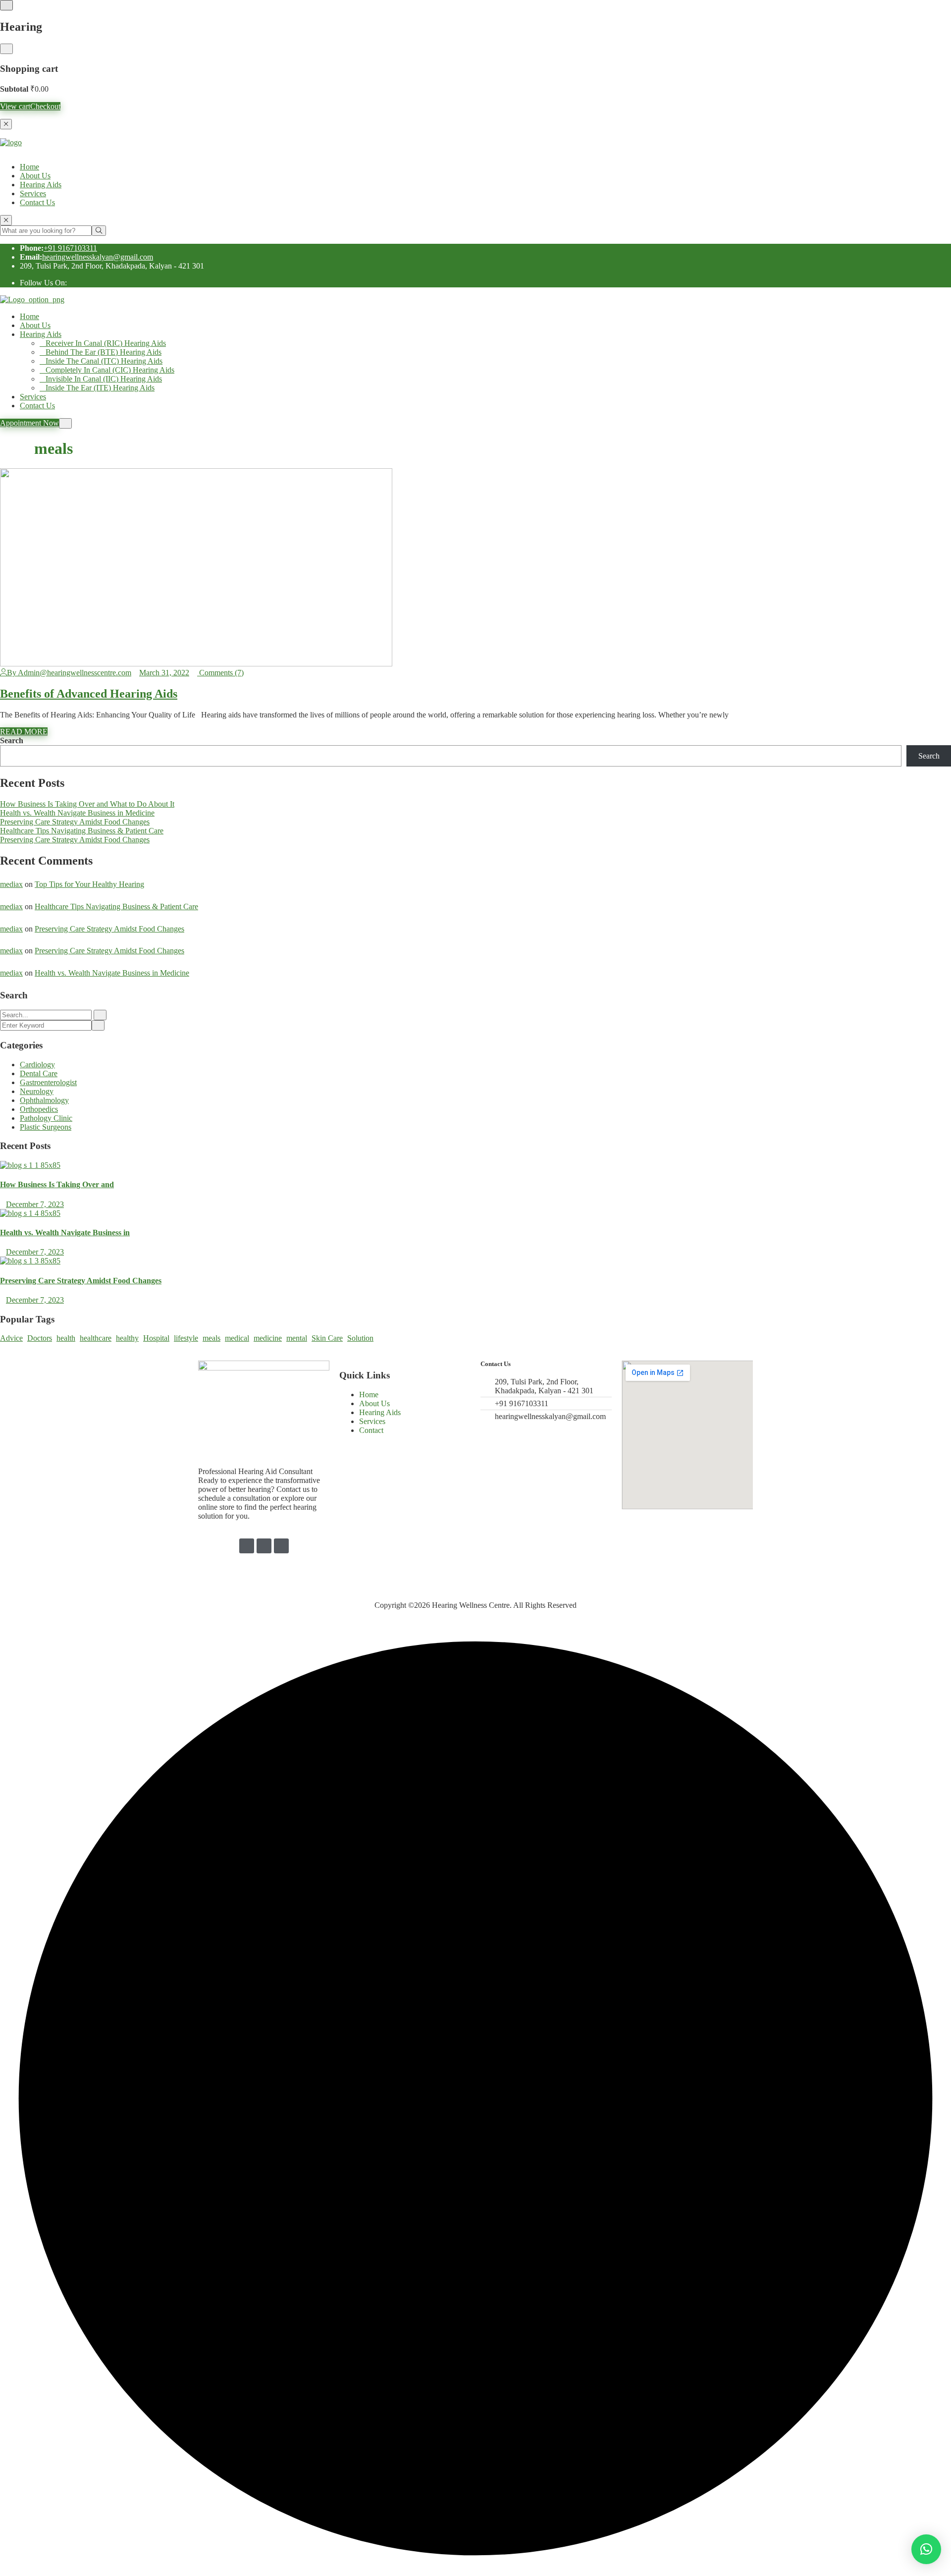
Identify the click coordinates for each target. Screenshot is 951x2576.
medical (237, 1338)
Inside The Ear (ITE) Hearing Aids (100, 388)
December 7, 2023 (35, 1204)
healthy (127, 1338)
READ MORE (24, 732)
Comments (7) (220, 673)
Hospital (156, 1338)
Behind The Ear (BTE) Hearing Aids (104, 352)
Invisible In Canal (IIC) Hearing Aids (104, 379)
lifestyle (186, 1338)
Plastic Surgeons (46, 1127)
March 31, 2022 (164, 673)
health (66, 1338)
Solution (360, 1338)
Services (33, 193)
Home (29, 167)
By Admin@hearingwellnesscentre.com (69, 673)
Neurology (37, 1091)
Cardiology (37, 1065)
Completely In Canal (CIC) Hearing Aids (110, 370)
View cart (15, 106)
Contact (371, 1430)
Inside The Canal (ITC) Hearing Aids (104, 361)
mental (297, 1338)
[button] (926, 2549)
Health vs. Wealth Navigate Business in (65, 1233)
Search (12, 740)
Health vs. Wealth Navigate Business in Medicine (77, 813)
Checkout (45, 106)
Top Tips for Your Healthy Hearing (89, 884)
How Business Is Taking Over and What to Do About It (87, 804)
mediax (11, 884)
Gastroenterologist (48, 1082)
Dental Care (39, 1073)
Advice (11, 1338)
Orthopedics (39, 1109)
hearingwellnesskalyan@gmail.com (98, 257)
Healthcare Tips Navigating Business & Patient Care (82, 831)
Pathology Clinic (46, 1118)
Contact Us (37, 202)
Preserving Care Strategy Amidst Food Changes (75, 822)
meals (211, 1338)
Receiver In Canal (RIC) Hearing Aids (106, 343)
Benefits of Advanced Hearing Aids (89, 694)
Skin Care (327, 1338)
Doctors (40, 1338)
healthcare (96, 1338)
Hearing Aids (41, 185)
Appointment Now (29, 423)
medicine (268, 1338)
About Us (35, 176)
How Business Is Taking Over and (57, 1184)
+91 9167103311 (70, 248)
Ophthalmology (44, 1100)
